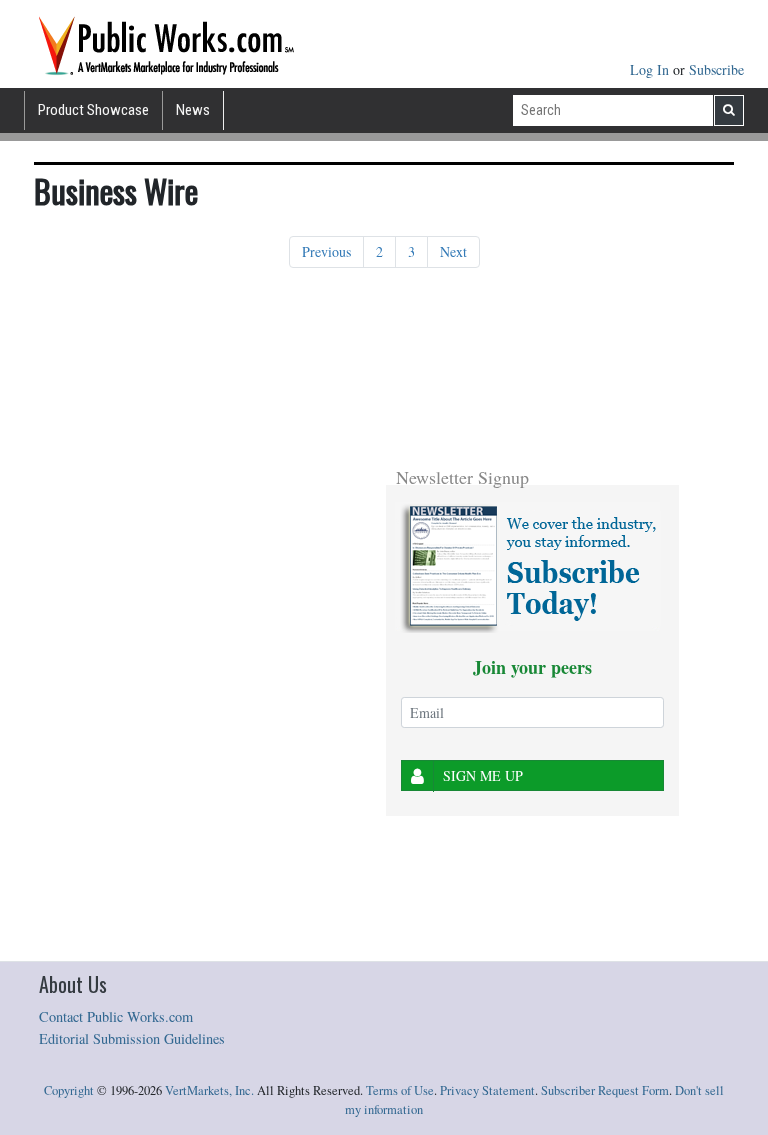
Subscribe (716, 69)
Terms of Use (400, 1090)
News (193, 110)
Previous (326, 251)
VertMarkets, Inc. (209, 1090)
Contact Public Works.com (116, 1016)
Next (453, 251)
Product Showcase (93, 110)
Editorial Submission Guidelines (132, 1038)
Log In (651, 69)
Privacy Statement (487, 1090)
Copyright (69, 1090)
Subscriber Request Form (605, 1090)
